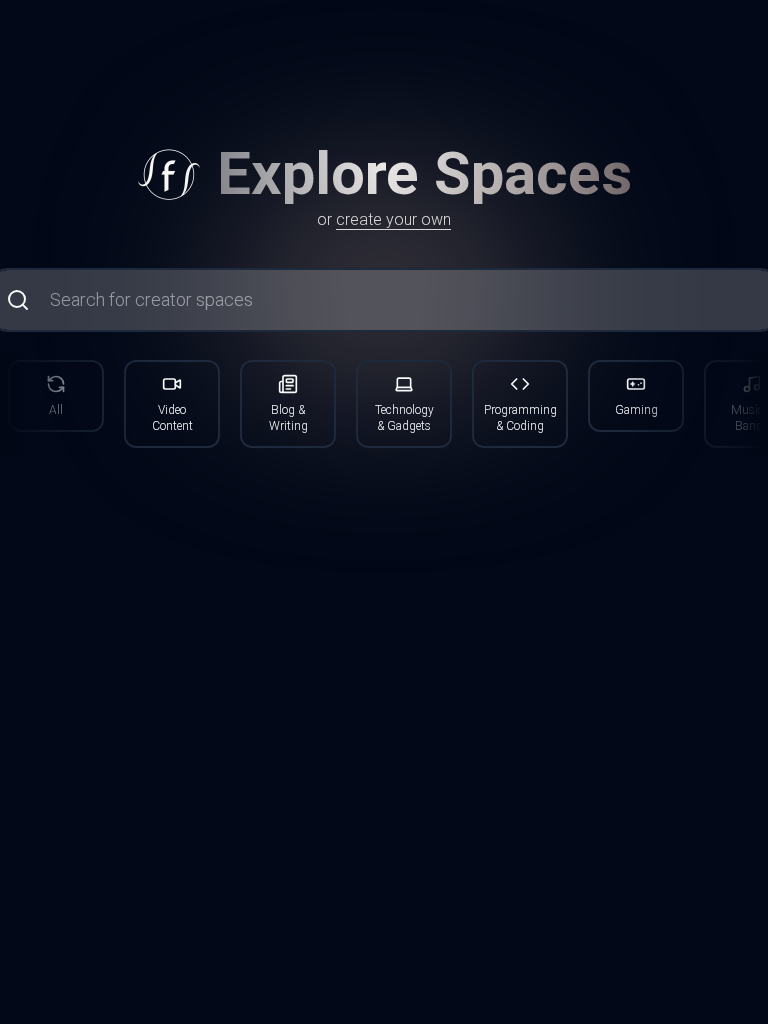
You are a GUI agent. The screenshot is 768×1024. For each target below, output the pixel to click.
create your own (393, 219)
